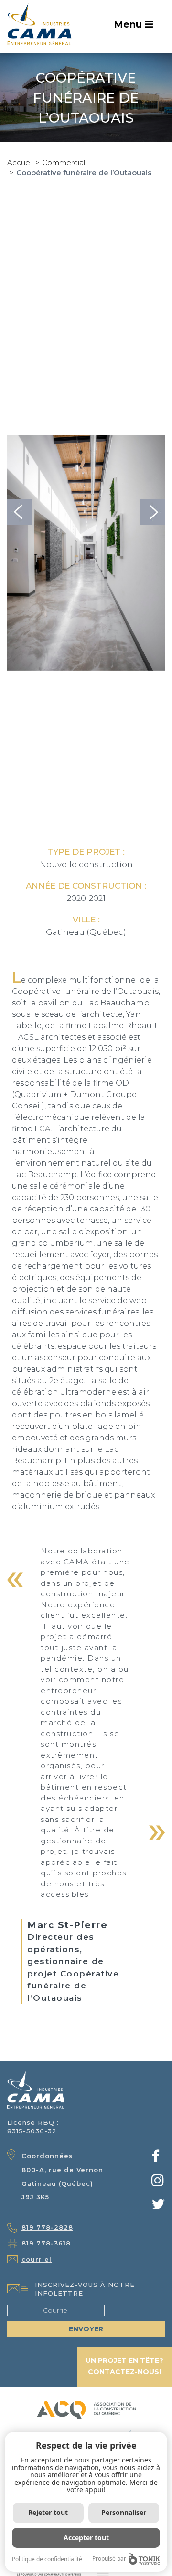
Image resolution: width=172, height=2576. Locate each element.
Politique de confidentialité (47, 2559)
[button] (20, 512)
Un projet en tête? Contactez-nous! (124, 2366)
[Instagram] (158, 2183)
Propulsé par (109, 2559)
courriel (37, 2259)
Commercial (64, 162)
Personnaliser (124, 2512)
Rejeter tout (48, 2512)
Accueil (20, 162)
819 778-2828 (47, 2227)
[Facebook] (156, 2159)
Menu (129, 24)
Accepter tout (86, 2538)
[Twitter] (158, 2207)
